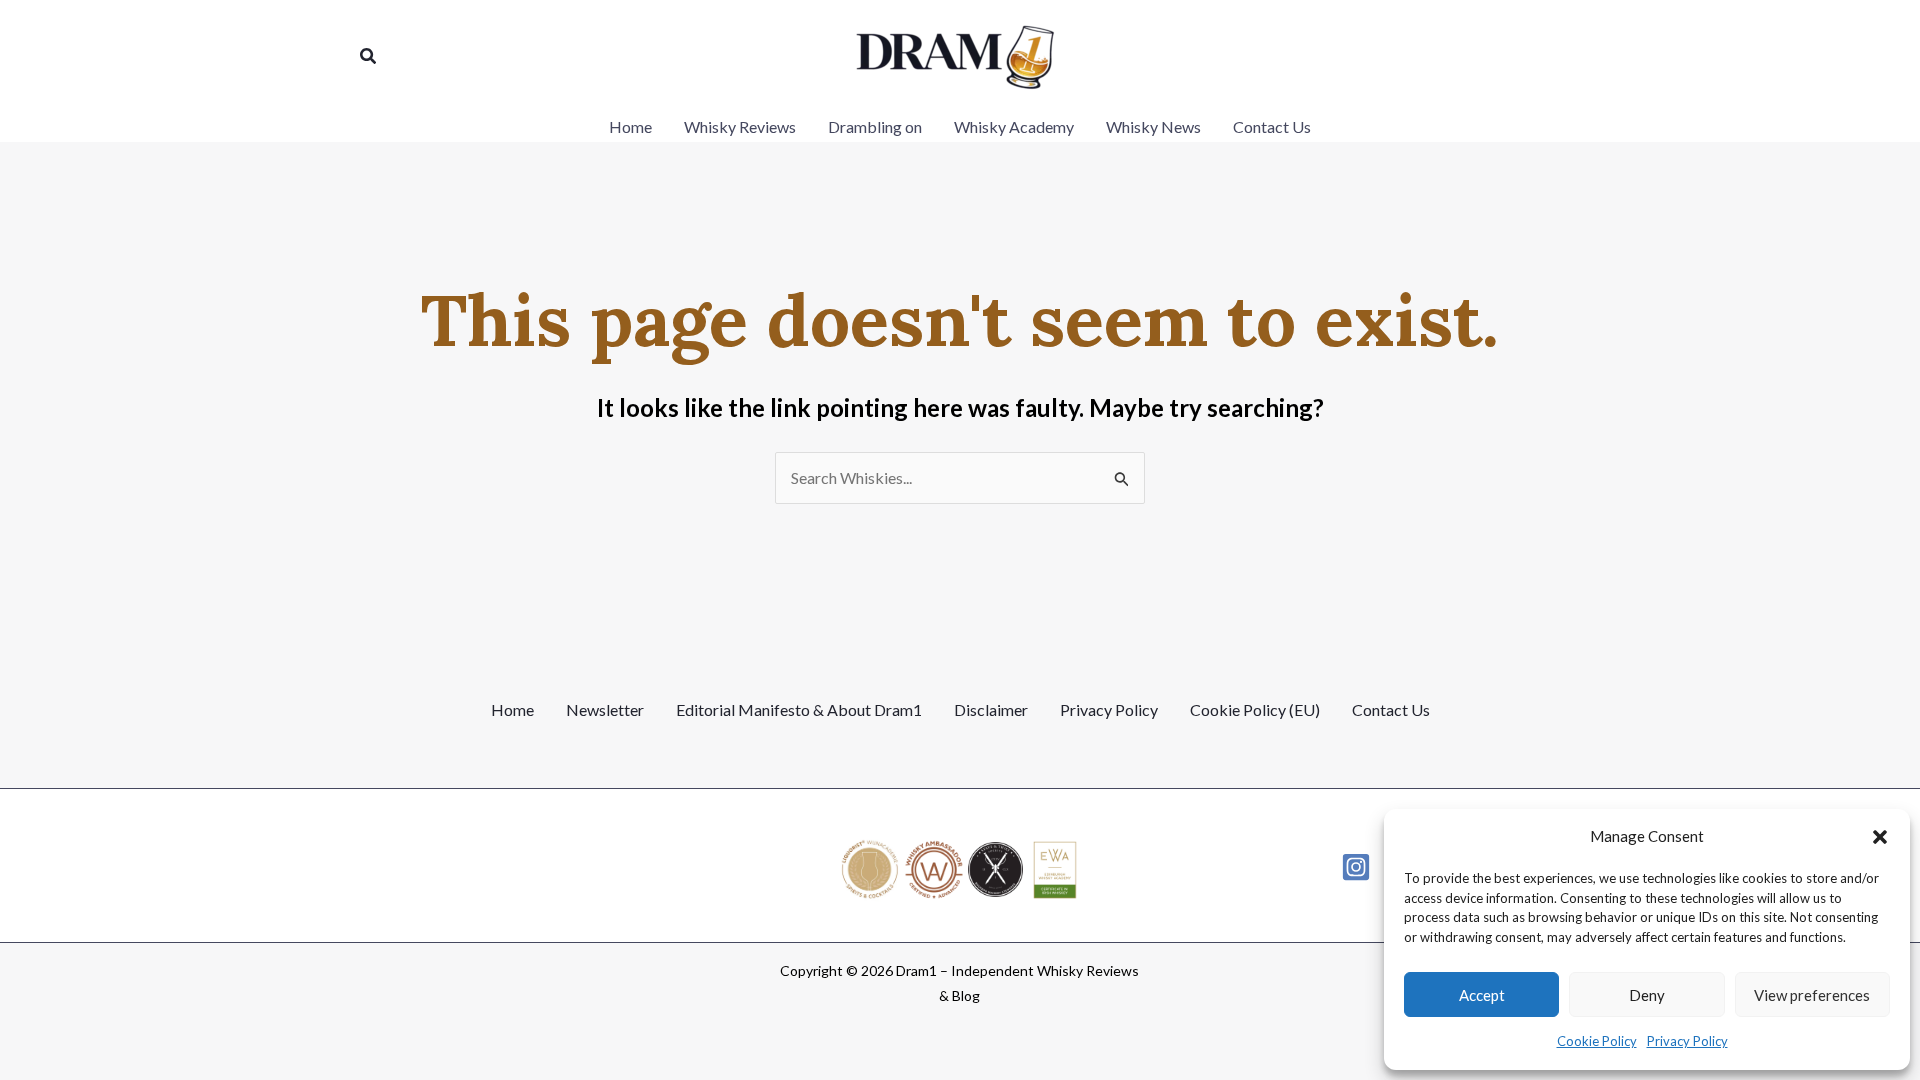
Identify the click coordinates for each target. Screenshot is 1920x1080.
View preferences (1812, 995)
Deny (1647, 995)
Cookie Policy (1597, 1041)
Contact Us (1391, 709)
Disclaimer (991, 709)
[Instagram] (1356, 867)
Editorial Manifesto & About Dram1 (799, 709)
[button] (1880, 837)
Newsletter (605, 709)
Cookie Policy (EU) (1255, 709)
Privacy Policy (1687, 1041)
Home (512, 709)
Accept (1482, 995)
